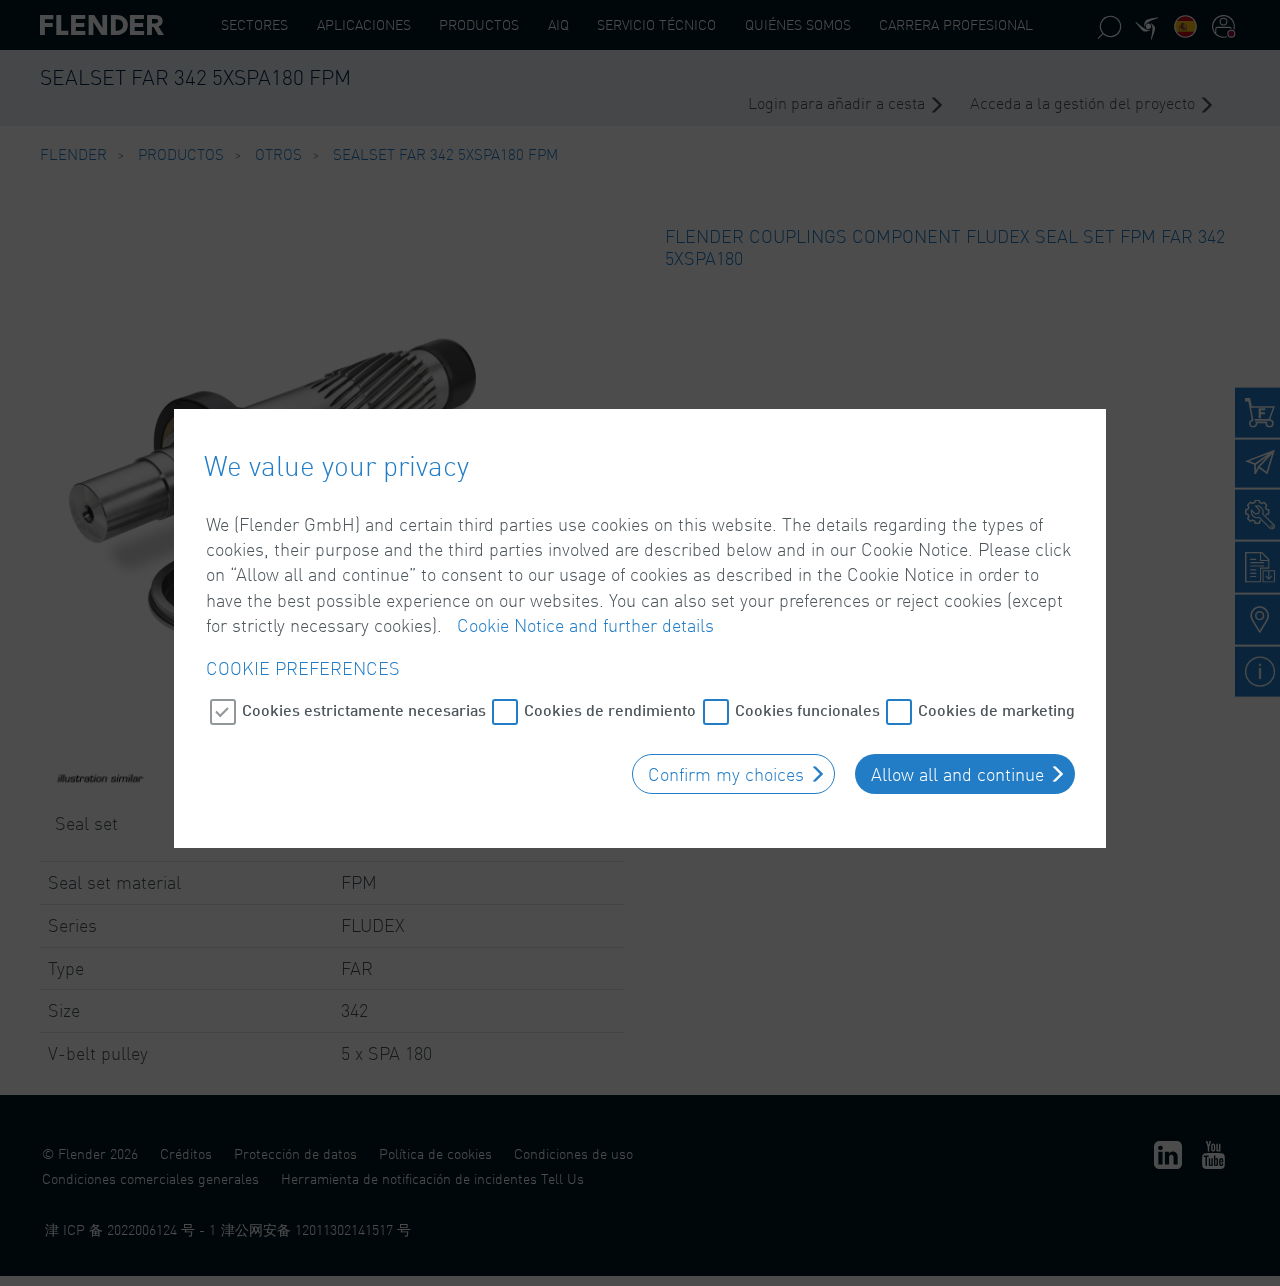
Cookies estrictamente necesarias (364, 709)
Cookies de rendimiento (610, 709)
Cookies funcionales (807, 709)
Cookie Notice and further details (585, 625)
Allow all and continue (957, 774)
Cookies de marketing (996, 709)
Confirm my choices (726, 774)
